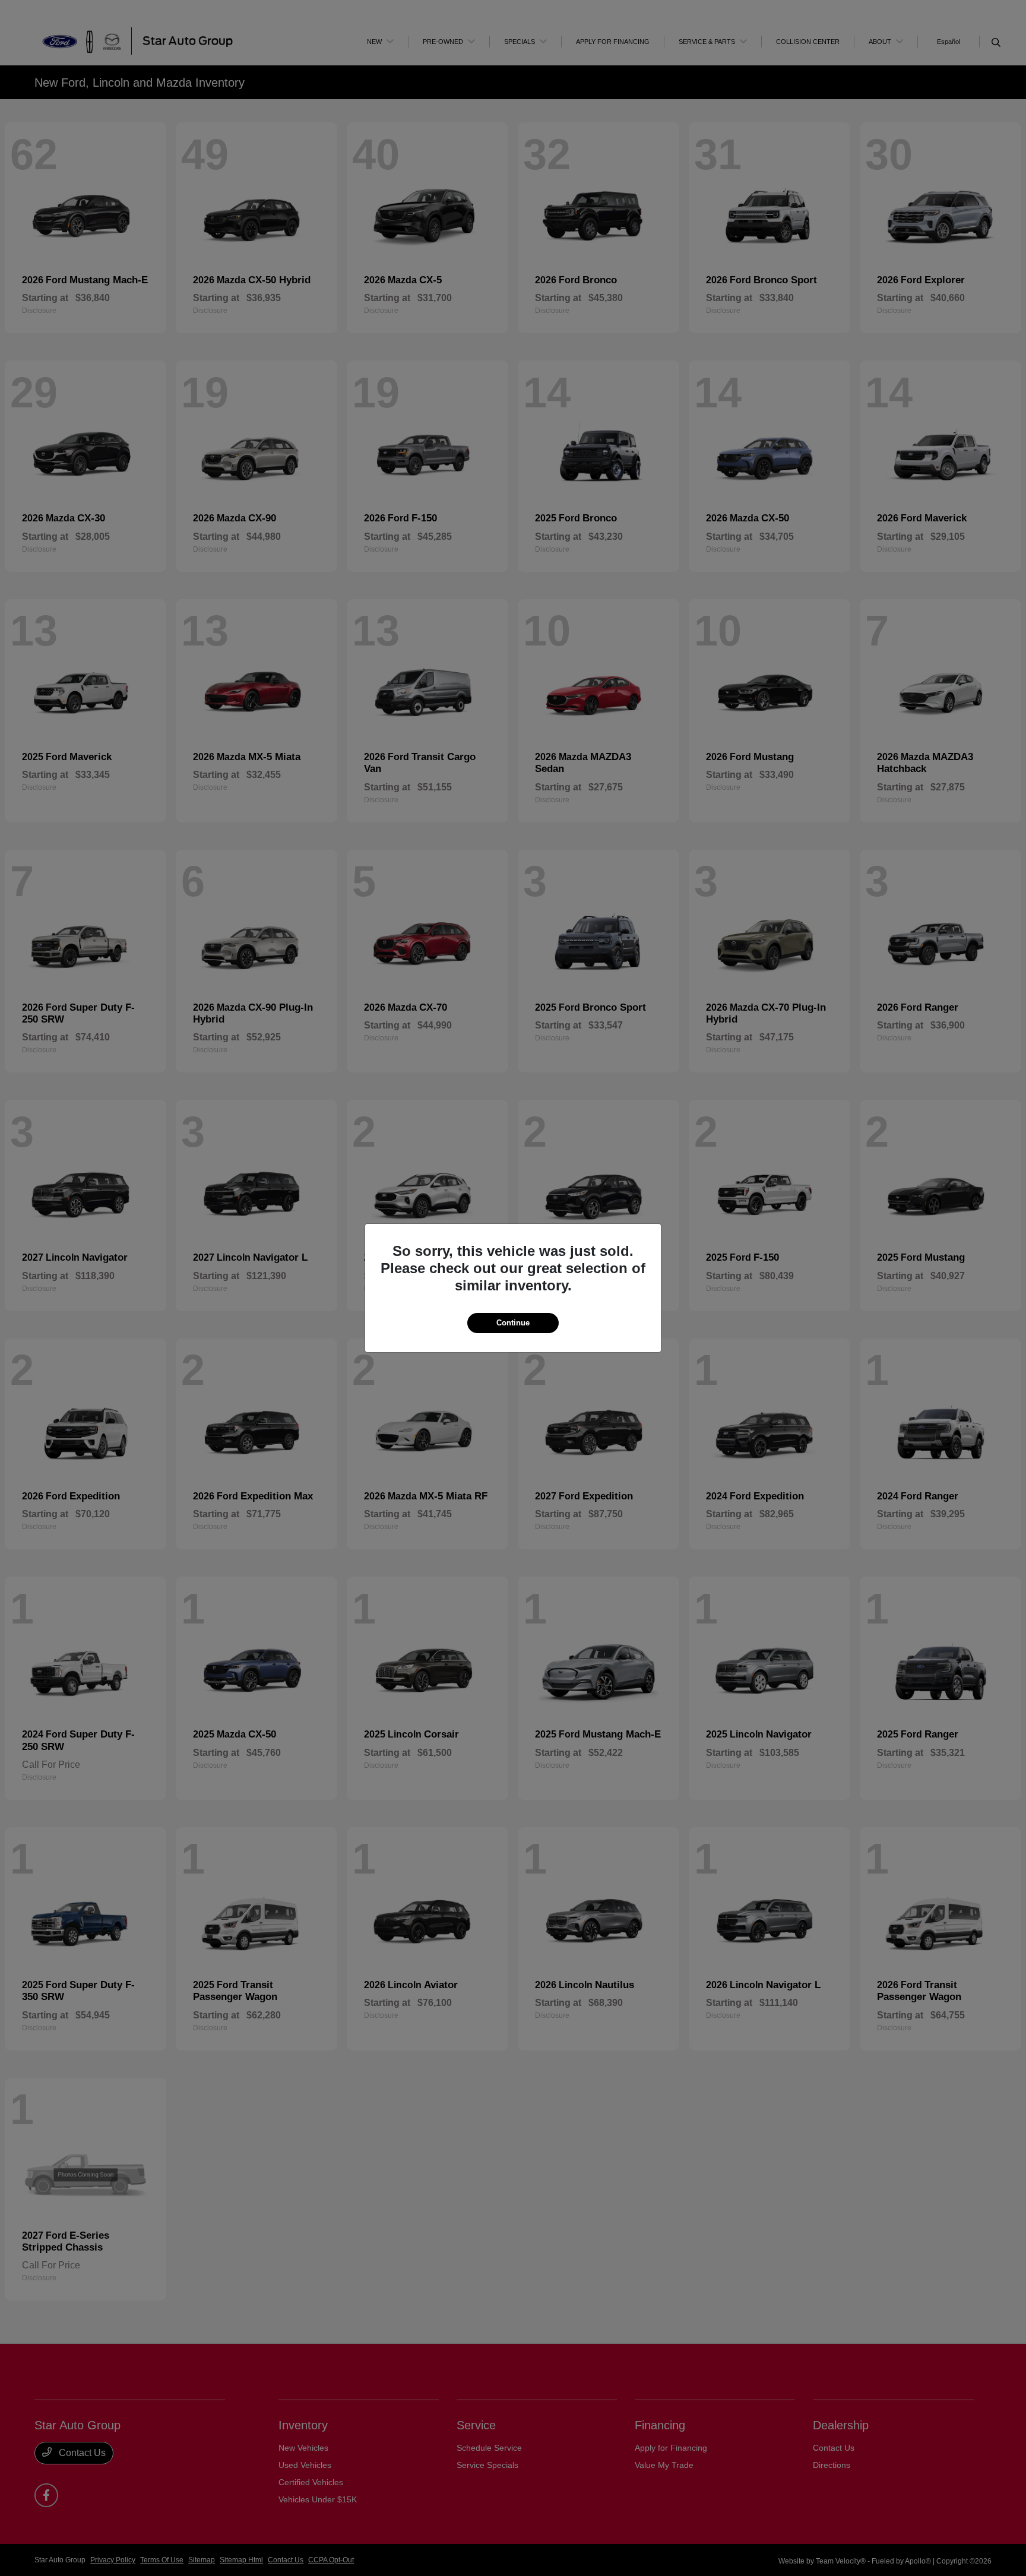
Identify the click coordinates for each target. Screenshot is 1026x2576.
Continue (513, 1323)
